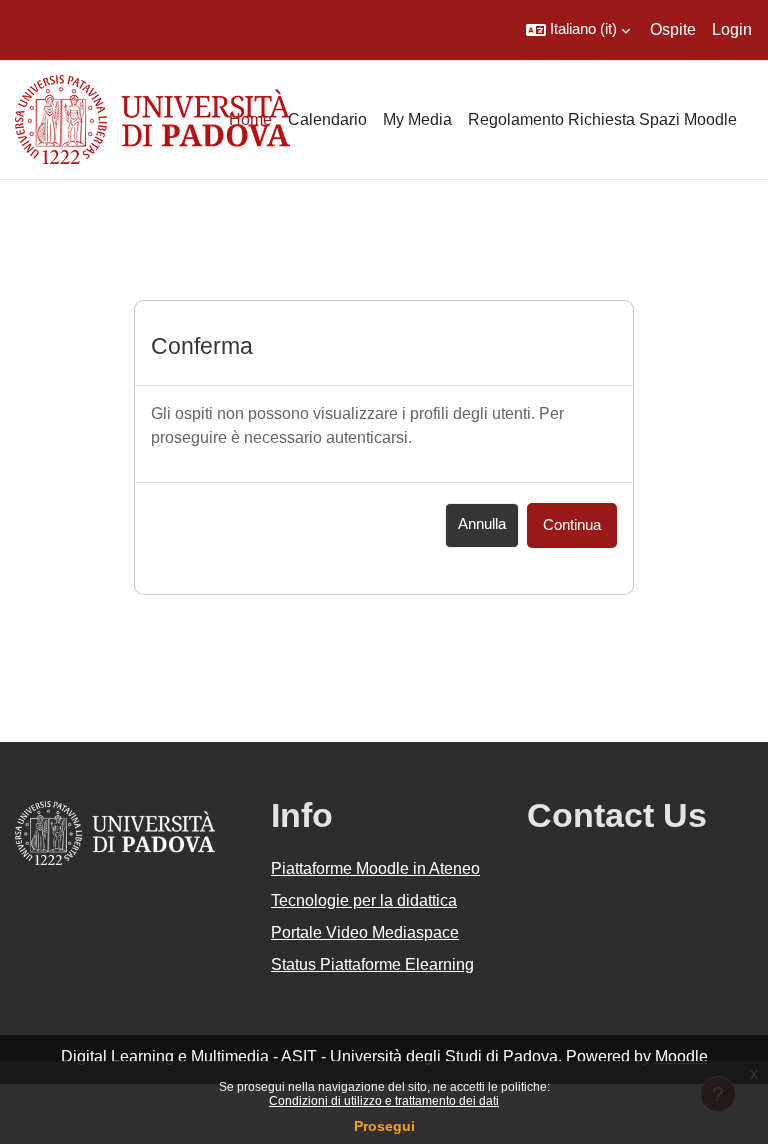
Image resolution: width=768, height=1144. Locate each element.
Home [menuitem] (250, 119)
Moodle (681, 1056)
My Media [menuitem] (417, 119)
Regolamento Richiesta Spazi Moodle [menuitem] (602, 119)
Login (732, 29)
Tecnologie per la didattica (364, 900)
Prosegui (384, 1126)
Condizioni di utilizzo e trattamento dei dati (384, 1101)
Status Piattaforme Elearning (372, 964)
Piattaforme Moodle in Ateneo (375, 868)
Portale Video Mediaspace (365, 932)
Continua (572, 525)
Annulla (482, 524)
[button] (578, 30)
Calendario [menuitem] (327, 119)
